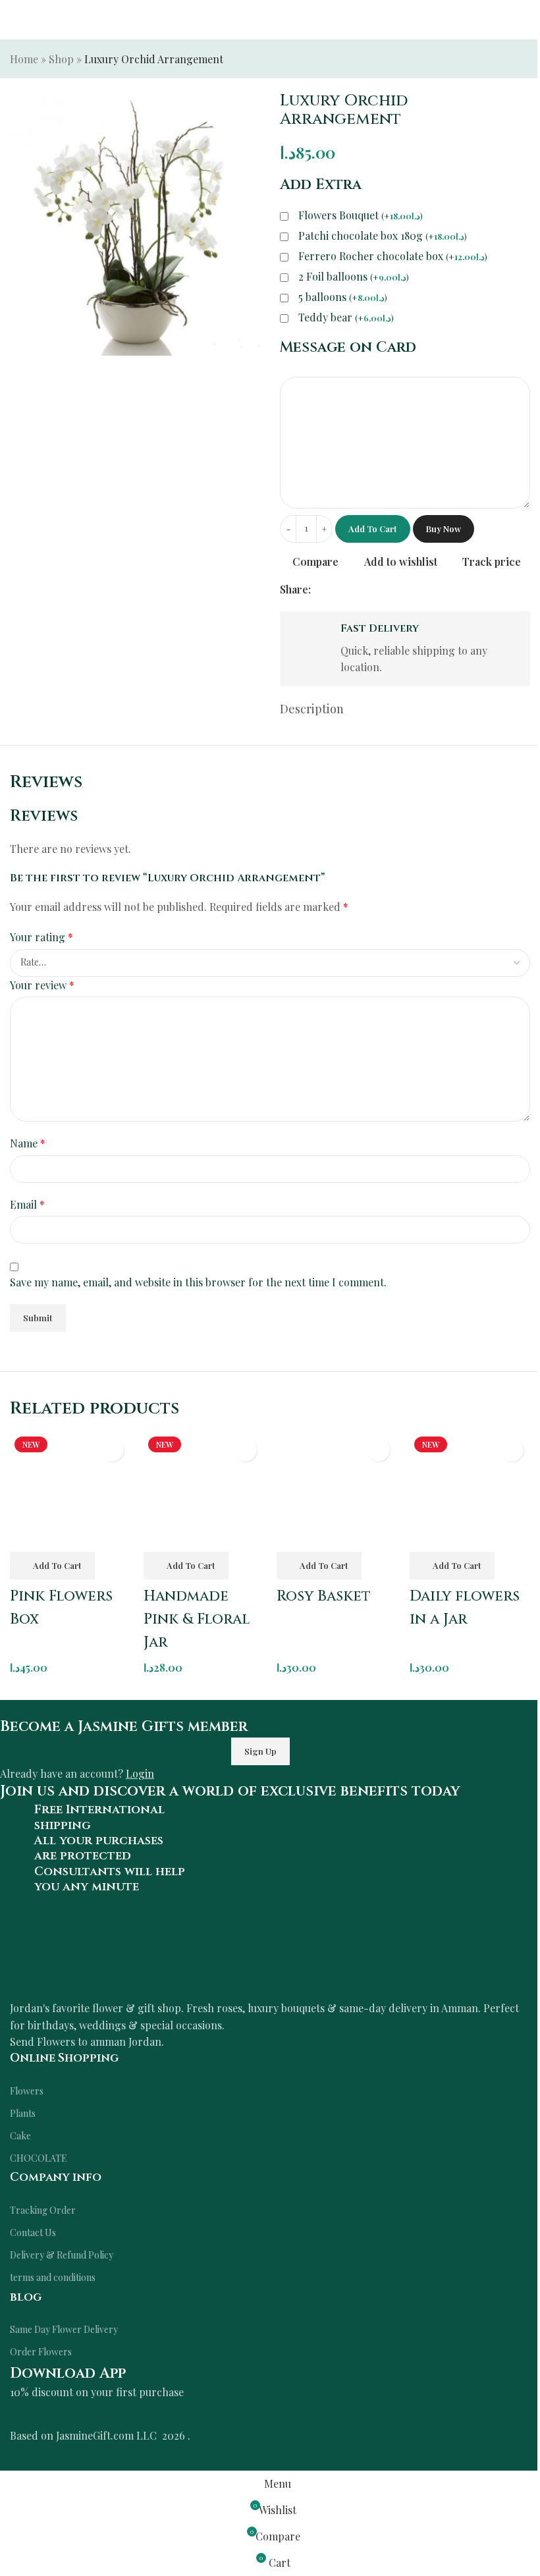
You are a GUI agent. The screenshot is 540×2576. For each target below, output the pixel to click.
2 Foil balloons (354, 277)
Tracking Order (43, 2210)
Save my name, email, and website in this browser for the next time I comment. (198, 1282)
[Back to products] (506, 61)
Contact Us (33, 2233)
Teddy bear (346, 317)
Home (24, 59)
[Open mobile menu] (15, 20)
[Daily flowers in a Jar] (470, 1492)
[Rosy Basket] (337, 1492)
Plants (23, 2113)
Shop (61, 59)
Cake (20, 2136)
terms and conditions (53, 2277)
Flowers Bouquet (361, 215)
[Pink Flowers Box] (70, 1492)
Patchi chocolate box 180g (383, 236)
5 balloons (343, 297)
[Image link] (142, 1954)
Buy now (444, 529)
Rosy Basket (324, 1596)
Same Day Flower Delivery (64, 2329)
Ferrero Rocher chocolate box (393, 256)
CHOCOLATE (39, 2158)
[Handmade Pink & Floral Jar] (203, 1492)
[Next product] (522, 61)
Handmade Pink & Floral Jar (197, 1619)
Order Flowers (41, 2352)
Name (28, 1143)
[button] (52, 1566)
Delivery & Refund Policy (62, 2255)
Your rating (41, 937)
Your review (42, 985)
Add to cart (373, 529)
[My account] (525, 20)
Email (27, 1204)
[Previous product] (491, 61)
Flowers (27, 2091)
